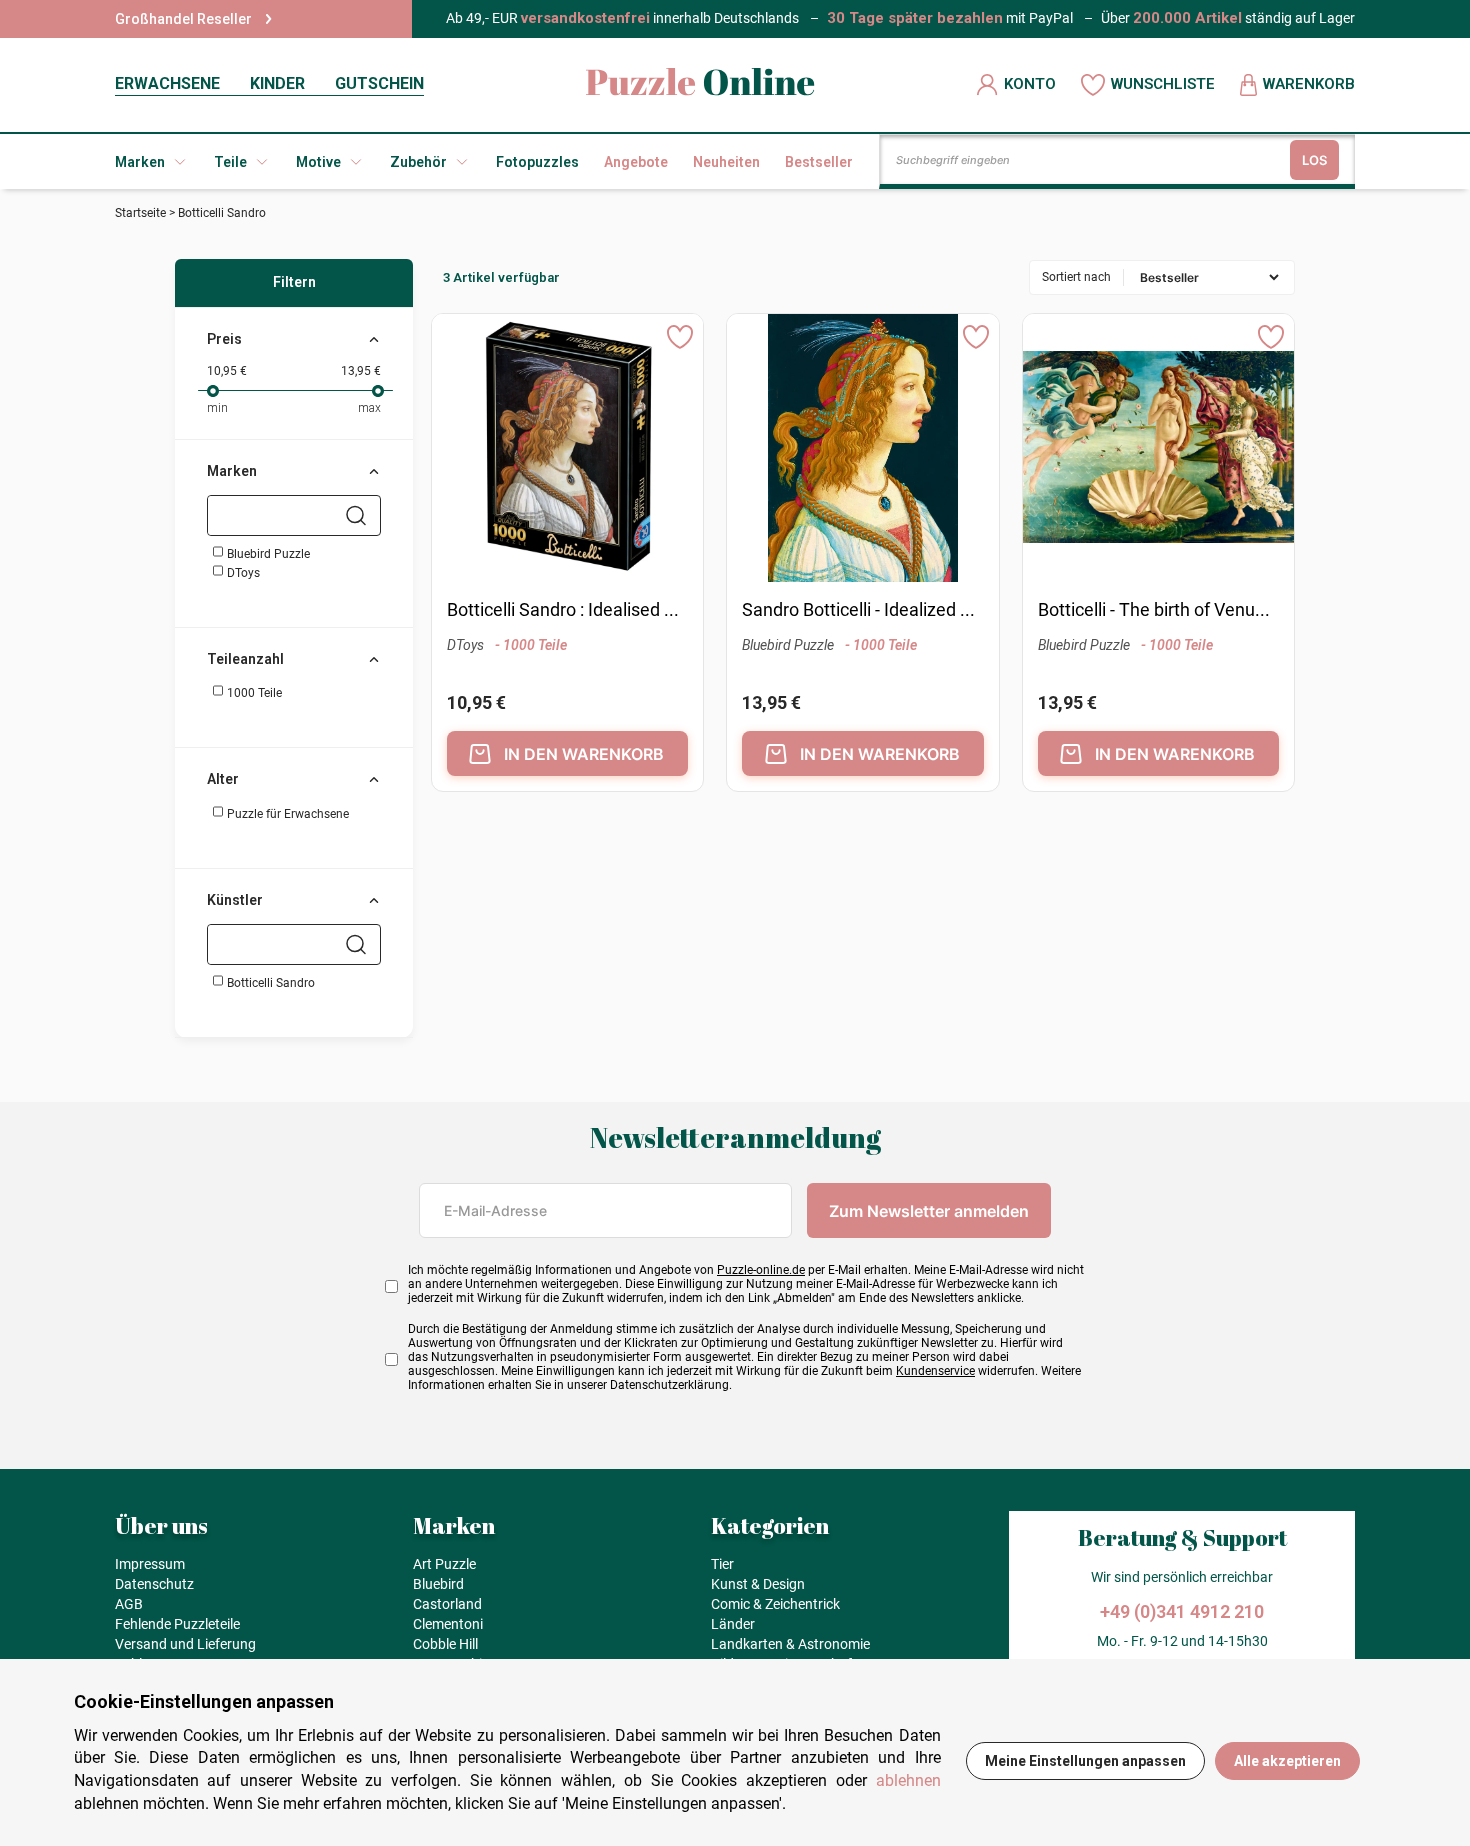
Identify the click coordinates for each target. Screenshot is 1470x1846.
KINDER (277, 83)
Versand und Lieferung (185, 1644)
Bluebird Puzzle (267, 554)
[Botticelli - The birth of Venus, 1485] (1158, 449)
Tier (722, 1564)
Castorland (447, 1604)
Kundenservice (935, 1371)
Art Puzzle (444, 1564)
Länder (733, 1624)
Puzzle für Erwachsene (286, 814)
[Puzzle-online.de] (700, 84)
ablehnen (908, 1780)
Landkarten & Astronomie (790, 1644)
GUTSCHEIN (379, 83)
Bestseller (819, 162)
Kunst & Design (758, 1584)
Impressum (150, 1564)
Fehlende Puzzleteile (177, 1624)
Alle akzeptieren (1287, 1761)
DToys (242, 573)
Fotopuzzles (537, 162)
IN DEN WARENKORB (584, 754)
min (217, 408)
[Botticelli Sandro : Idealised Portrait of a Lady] (568, 449)
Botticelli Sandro (269, 983)
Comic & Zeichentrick (775, 1604)
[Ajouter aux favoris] (680, 337)
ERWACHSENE (167, 83)
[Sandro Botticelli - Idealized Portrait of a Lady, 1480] (863, 449)
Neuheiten (726, 162)
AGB (129, 1604)
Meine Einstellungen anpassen (1085, 1761)
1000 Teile (253, 693)
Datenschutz (154, 1584)
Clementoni (448, 1624)
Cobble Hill (445, 1644)
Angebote (636, 162)
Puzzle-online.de (761, 1270)
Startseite (140, 213)
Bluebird (438, 1584)
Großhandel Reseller (183, 19)
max (369, 408)
